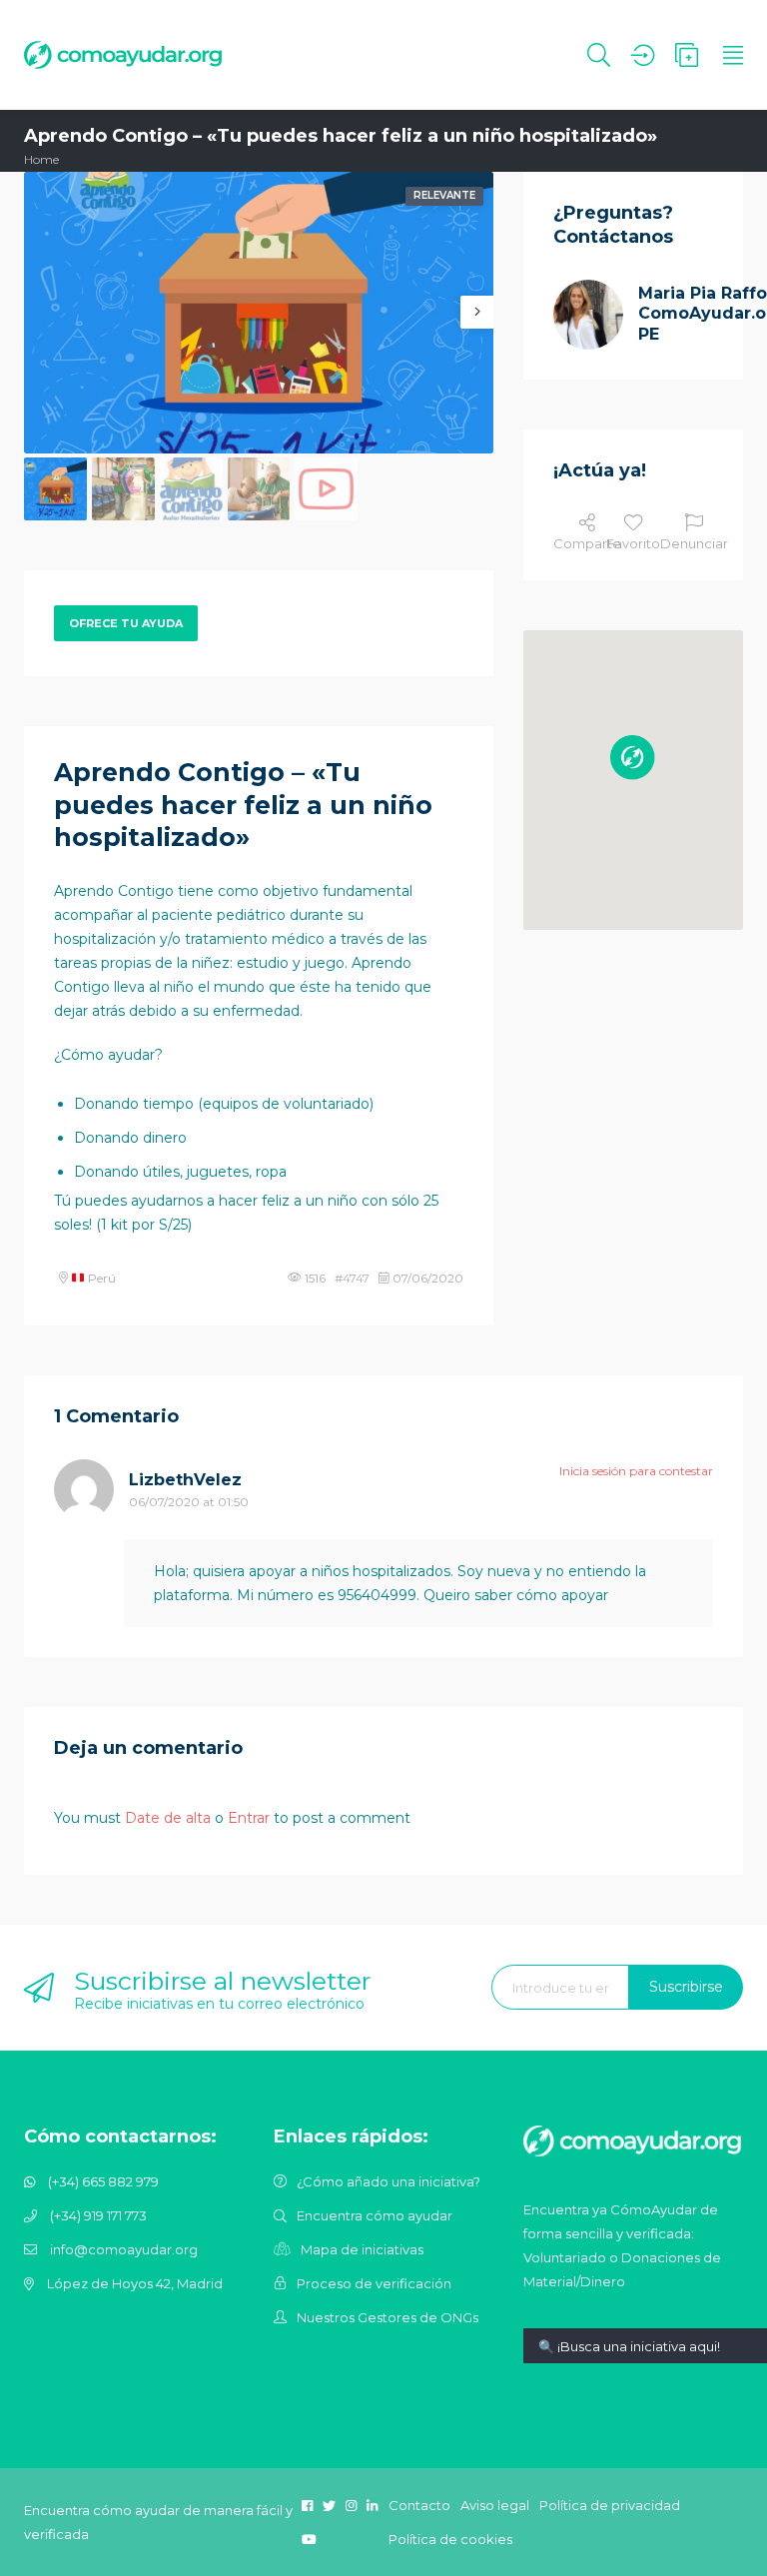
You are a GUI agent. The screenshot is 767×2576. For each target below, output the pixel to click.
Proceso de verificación (374, 2283)
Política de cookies (450, 2539)
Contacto (419, 2505)
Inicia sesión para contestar (636, 1471)
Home (41, 159)
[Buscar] (599, 55)
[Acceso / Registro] (643, 55)
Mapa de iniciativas (362, 2249)
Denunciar (694, 543)
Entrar (249, 1818)
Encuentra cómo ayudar (375, 2215)
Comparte (587, 543)
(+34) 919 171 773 (98, 2215)
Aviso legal (495, 2505)
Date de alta (168, 1818)
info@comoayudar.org (124, 2249)
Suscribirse (686, 1987)
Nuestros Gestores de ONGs (387, 2317)
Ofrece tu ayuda (126, 623)
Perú (100, 1278)
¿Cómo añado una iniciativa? (388, 2181)
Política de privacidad (610, 2505)
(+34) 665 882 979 (103, 2181)
